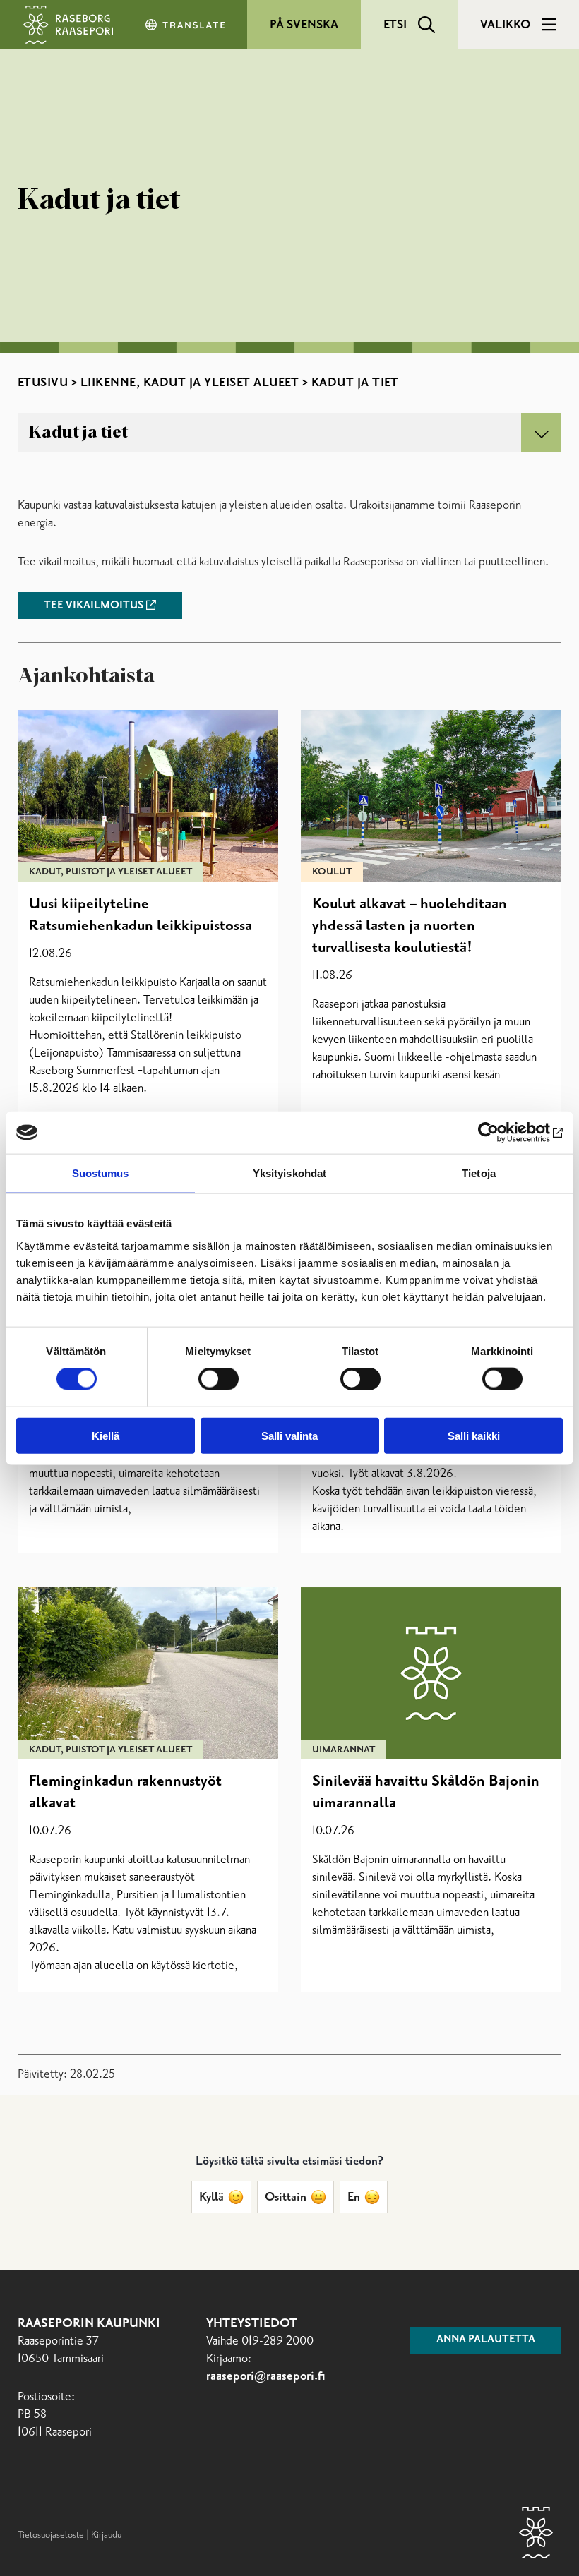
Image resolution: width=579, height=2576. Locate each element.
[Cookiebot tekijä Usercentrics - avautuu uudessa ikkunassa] (501, 1133)
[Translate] (186, 25)
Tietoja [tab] (479, 1173)
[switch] (219, 1379)
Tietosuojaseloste (51, 2535)
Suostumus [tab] (101, 1173)
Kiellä (106, 1435)
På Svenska (304, 25)
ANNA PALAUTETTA (486, 2340)
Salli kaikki (474, 1435)
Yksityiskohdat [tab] (289, 1173)
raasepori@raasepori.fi (266, 2377)
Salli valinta (289, 1435)
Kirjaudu (106, 2535)
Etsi (395, 25)
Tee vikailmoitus (94, 606)
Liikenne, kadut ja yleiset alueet (190, 383)
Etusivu (43, 383)
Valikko (505, 25)
